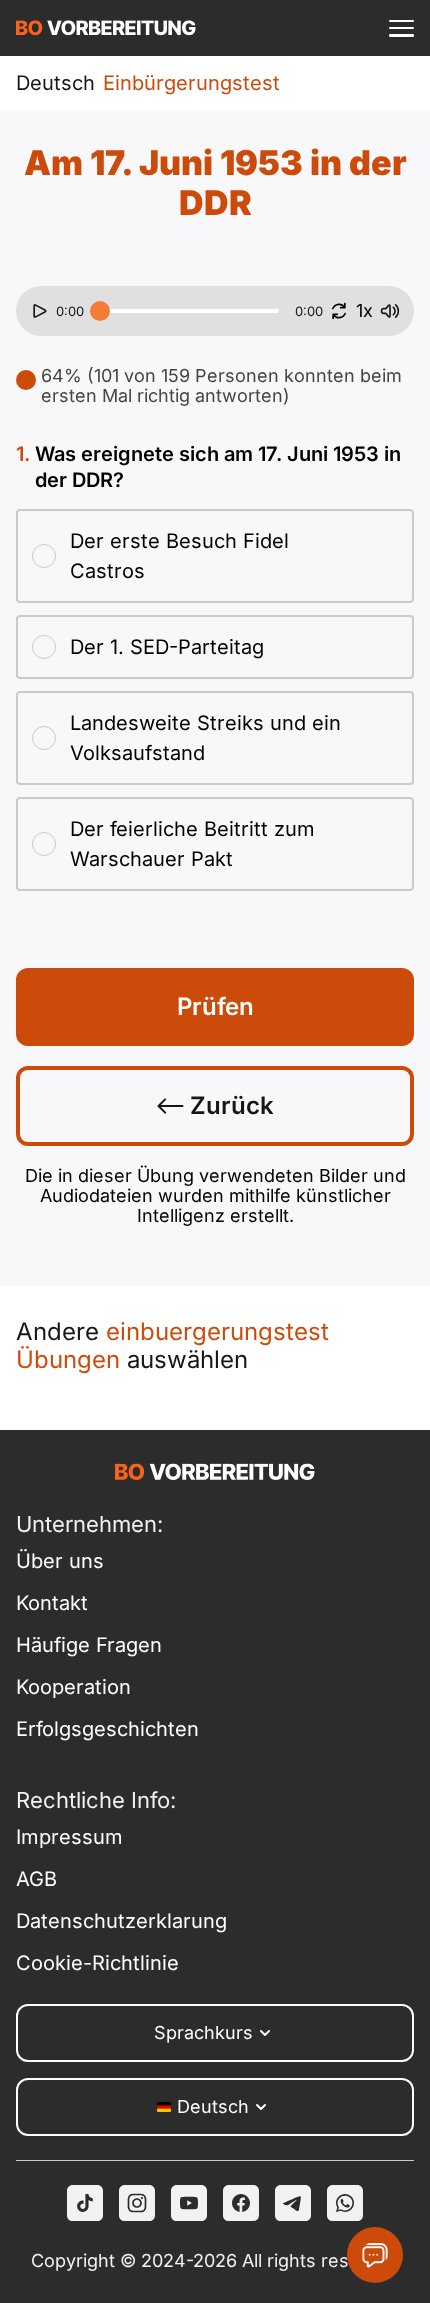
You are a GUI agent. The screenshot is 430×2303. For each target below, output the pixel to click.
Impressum (69, 1837)
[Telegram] (293, 2203)
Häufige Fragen (89, 1645)
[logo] (106, 28)
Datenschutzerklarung (115, 1921)
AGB (36, 1879)
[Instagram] (137, 2203)
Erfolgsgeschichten (107, 1729)
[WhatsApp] (345, 2203)
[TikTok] (85, 2203)
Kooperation (73, 1687)
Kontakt (52, 1603)
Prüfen (215, 1006)
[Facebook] (241, 2203)
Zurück (229, 1105)
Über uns (60, 1561)
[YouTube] (189, 2203)
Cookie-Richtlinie (97, 1963)
